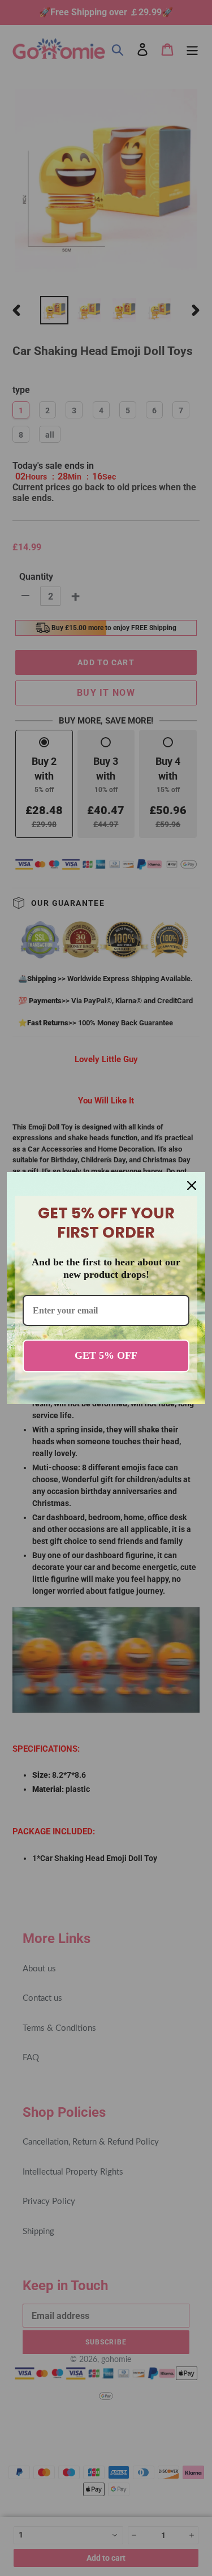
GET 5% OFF (106, 1355)
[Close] (192, 1186)
